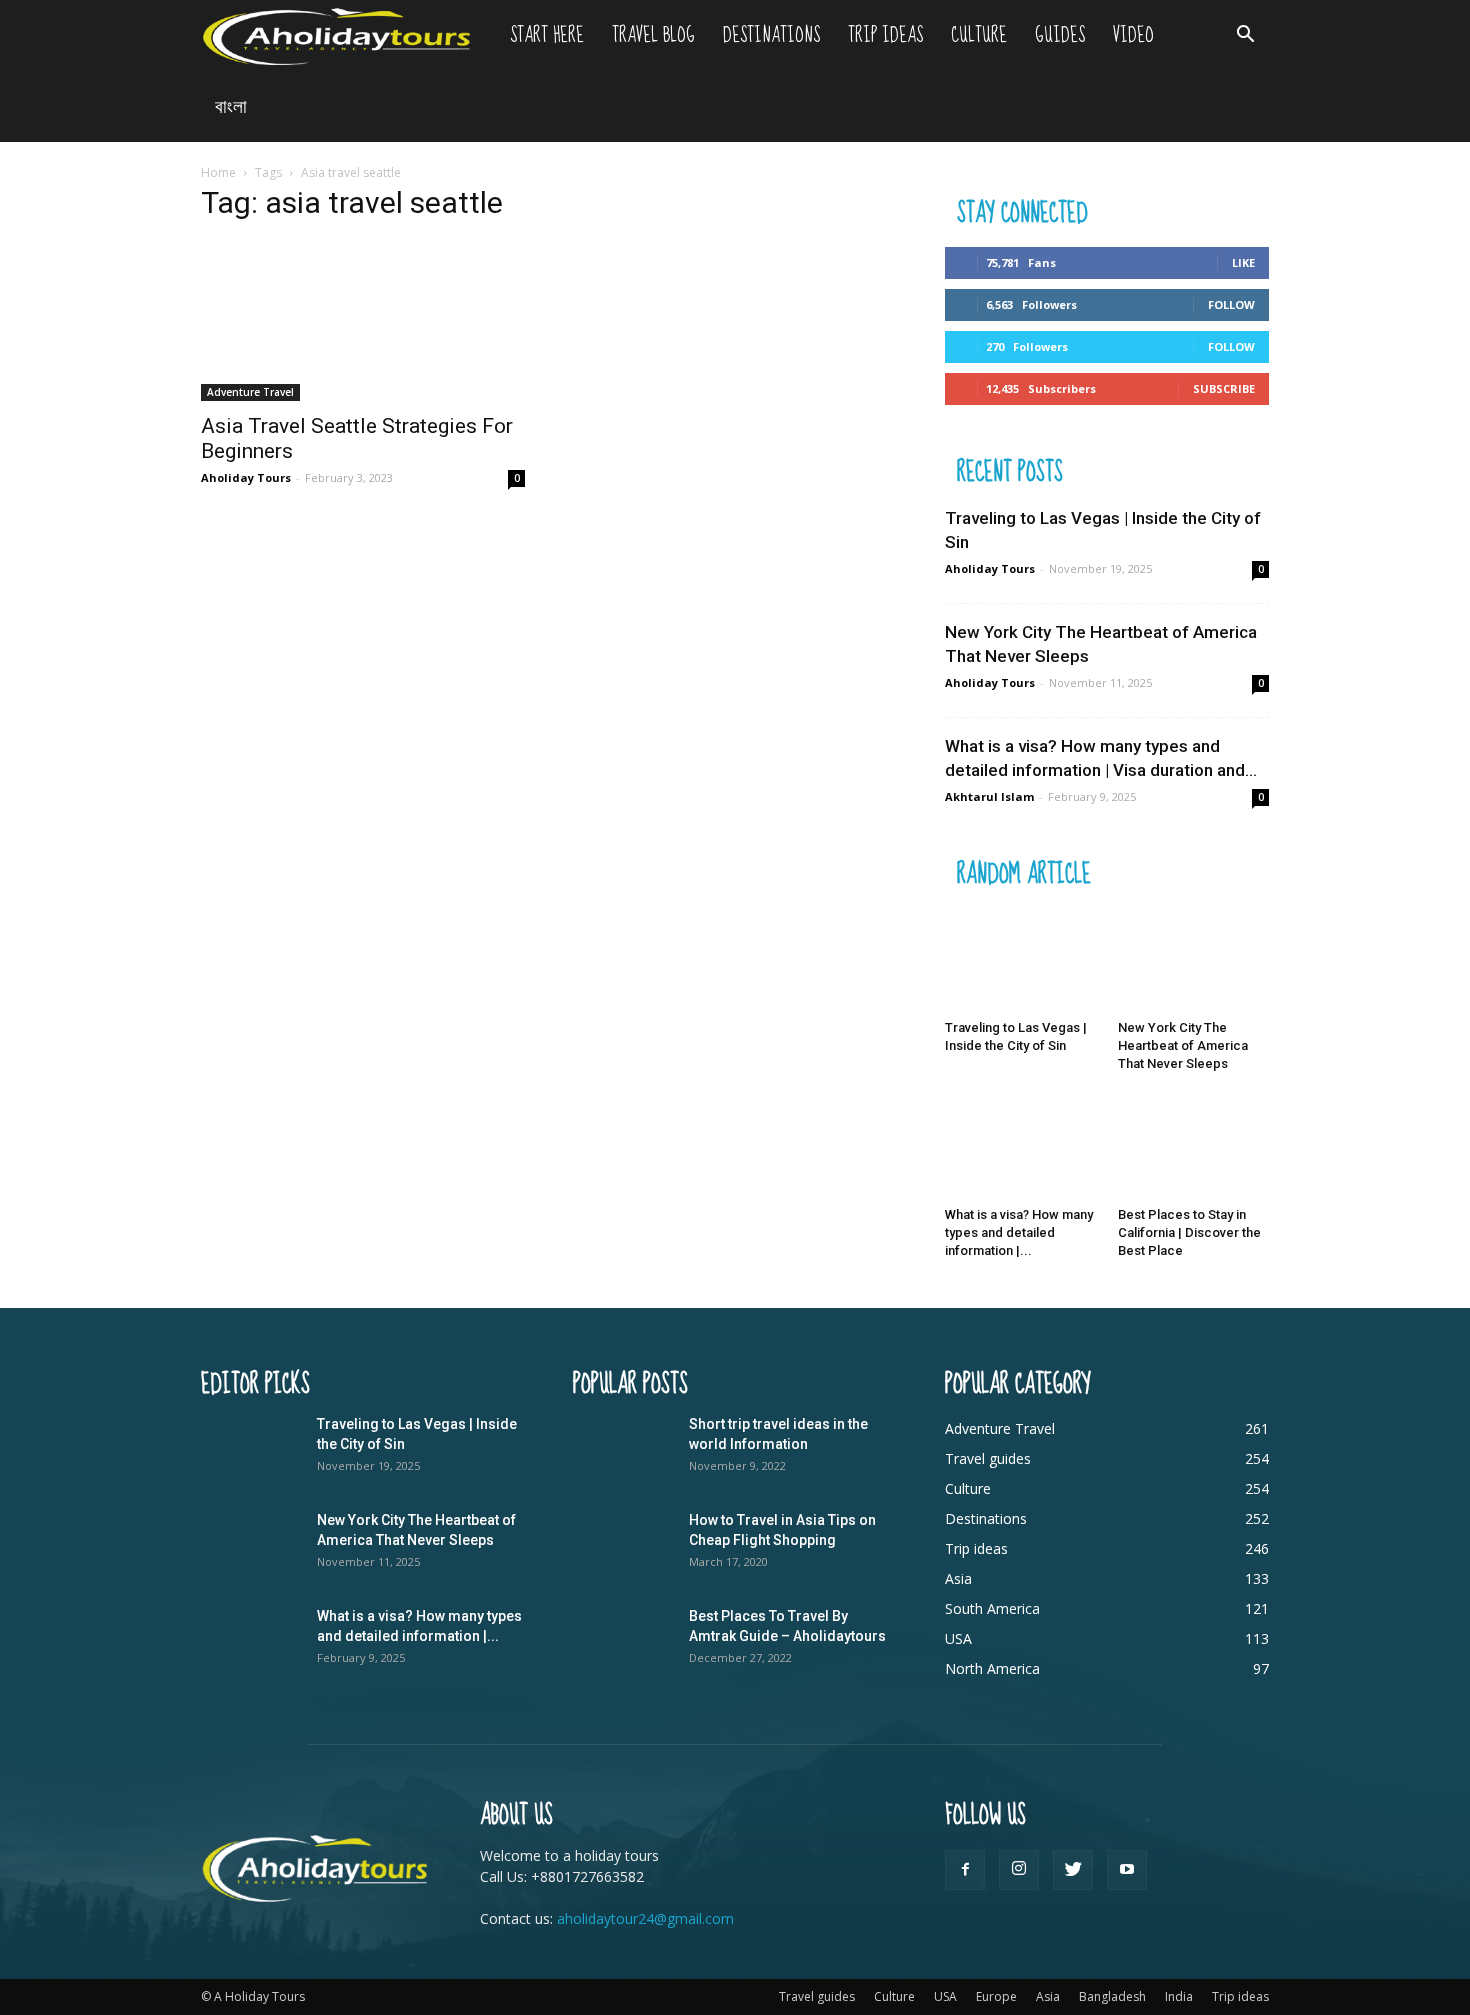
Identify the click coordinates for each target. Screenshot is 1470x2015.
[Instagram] (1019, 1870)
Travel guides (817, 1996)
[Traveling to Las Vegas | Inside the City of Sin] (1021, 960)
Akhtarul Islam (989, 796)
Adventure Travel (250, 392)
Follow (1231, 304)
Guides (1060, 35)
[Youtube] (1127, 1870)
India (1179, 1996)
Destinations (771, 35)
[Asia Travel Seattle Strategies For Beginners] (363, 321)
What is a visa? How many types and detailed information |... (1019, 1232)
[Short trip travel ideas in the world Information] (623, 1449)
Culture (979, 35)
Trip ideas (885, 35)
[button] (1245, 36)
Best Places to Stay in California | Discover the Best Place (1189, 1232)
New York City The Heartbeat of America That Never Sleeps (1183, 1045)
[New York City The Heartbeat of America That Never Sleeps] (1194, 960)
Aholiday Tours (246, 477)
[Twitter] (1073, 1870)
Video (1133, 35)
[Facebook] (965, 1870)
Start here (547, 35)
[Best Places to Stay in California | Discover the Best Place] (1194, 1147)
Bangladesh (1112, 1996)
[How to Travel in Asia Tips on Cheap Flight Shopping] (623, 1545)
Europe (996, 1996)
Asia (1048, 1996)
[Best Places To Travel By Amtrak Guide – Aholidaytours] (623, 1641)
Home (218, 172)
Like (1243, 262)
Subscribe (1224, 388)
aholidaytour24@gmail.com (645, 1918)
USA (945, 1996)
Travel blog (653, 35)
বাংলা (231, 106)
